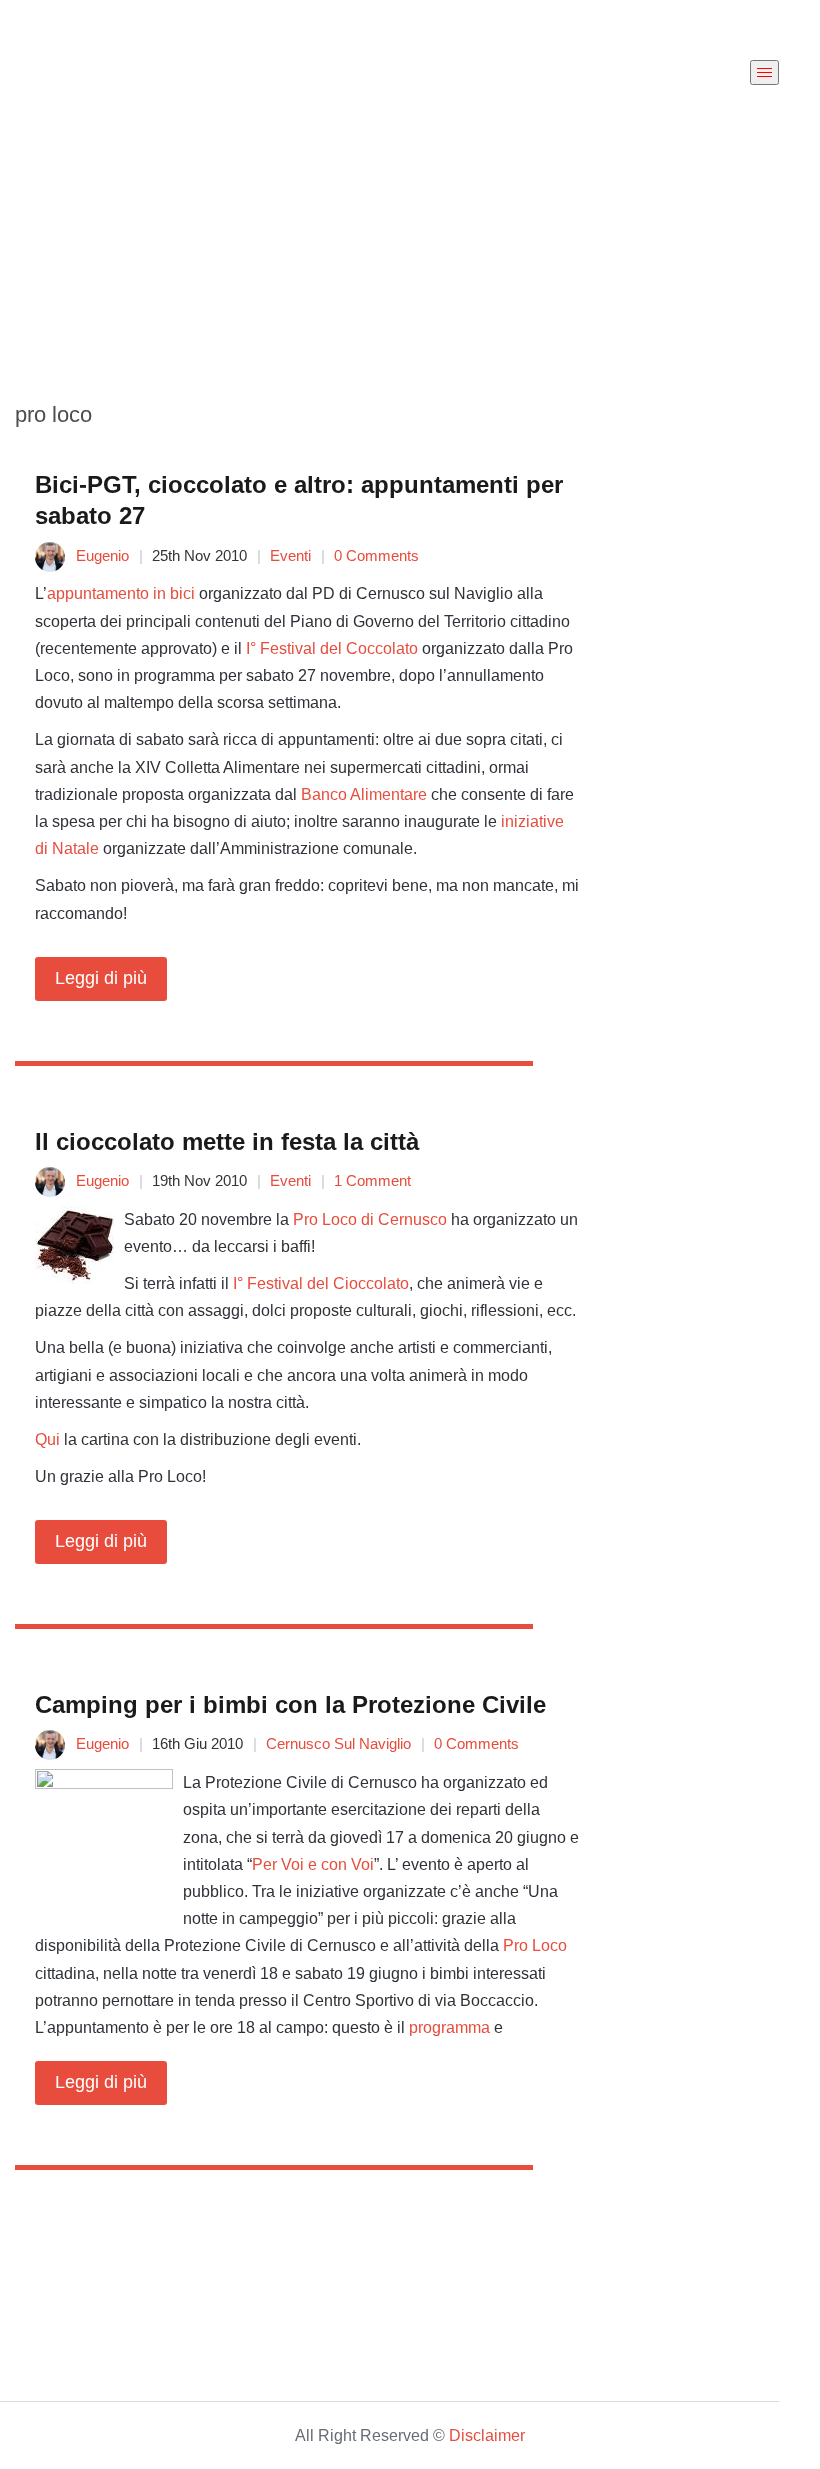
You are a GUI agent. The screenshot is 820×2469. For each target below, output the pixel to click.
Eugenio (102, 555)
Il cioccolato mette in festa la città (227, 1141)
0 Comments (376, 555)
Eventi (290, 555)
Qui (47, 1439)
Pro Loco (535, 1945)
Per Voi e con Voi (313, 1864)
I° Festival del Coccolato (332, 648)
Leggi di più (101, 978)
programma (449, 2027)
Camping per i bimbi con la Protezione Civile (290, 1704)
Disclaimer (487, 2435)
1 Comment (372, 1180)
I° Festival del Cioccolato (321, 1283)
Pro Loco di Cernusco (370, 1219)
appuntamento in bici (121, 593)
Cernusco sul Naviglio (338, 1743)
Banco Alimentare (364, 794)
